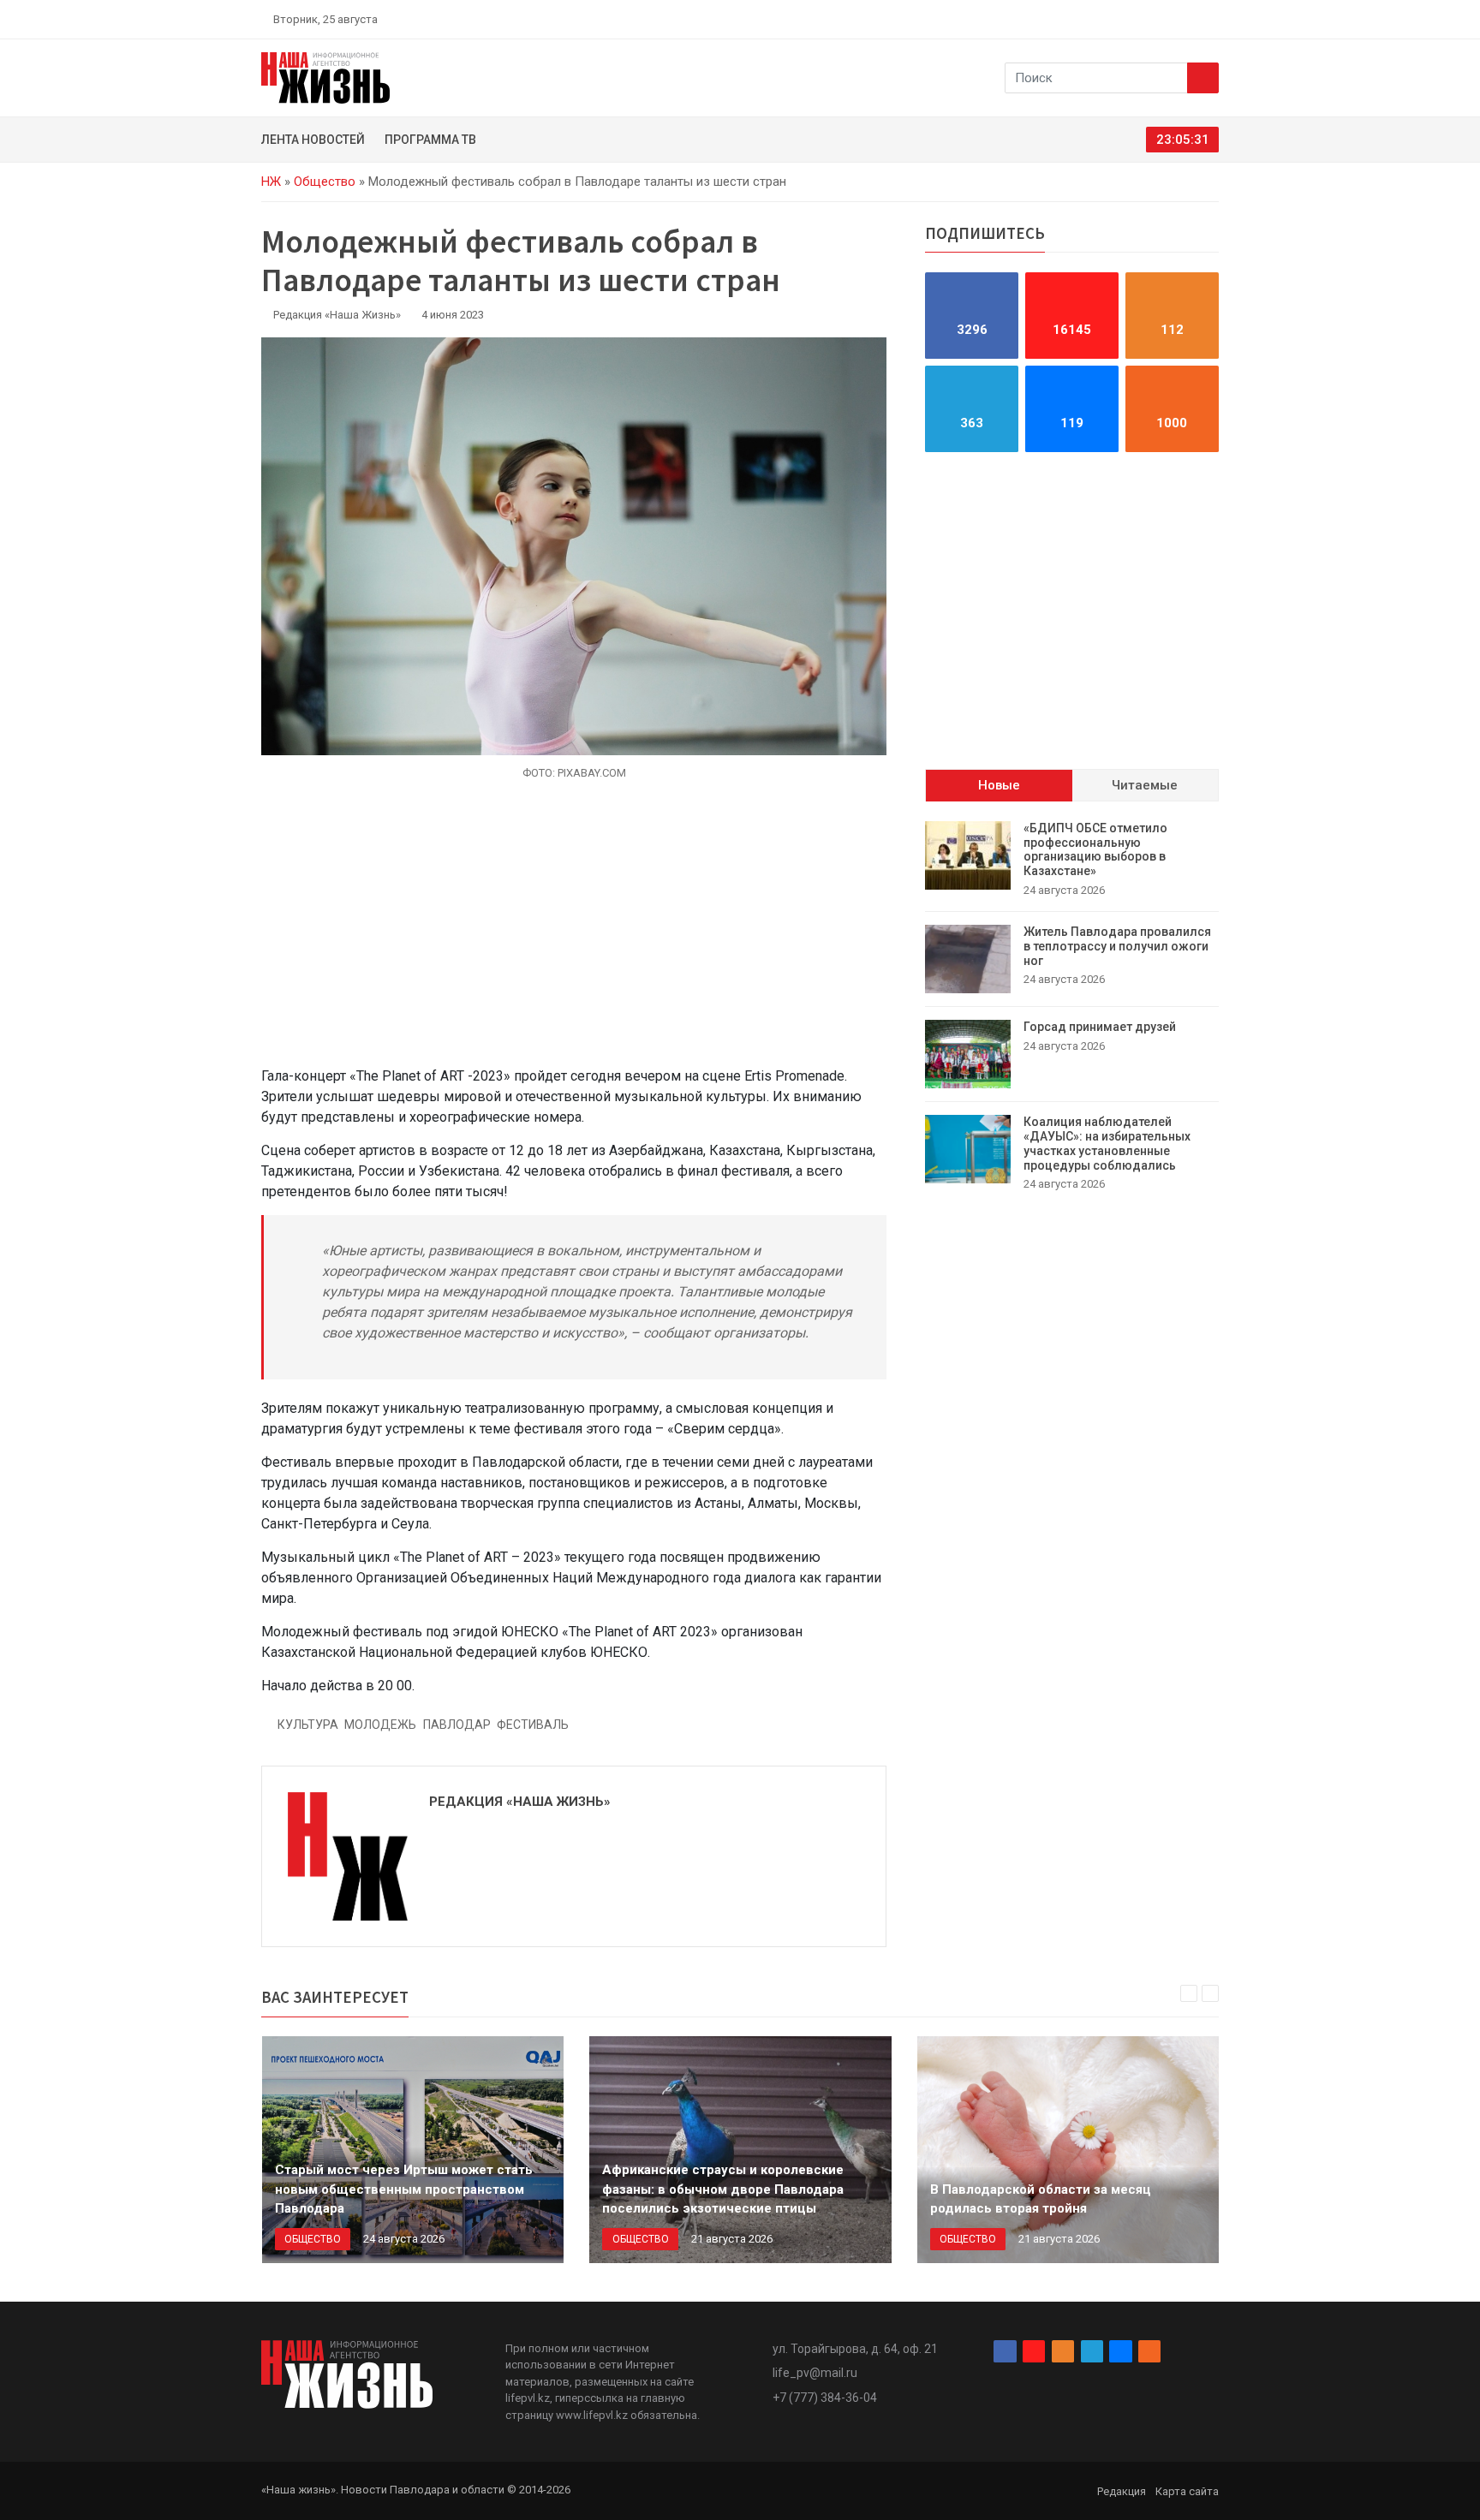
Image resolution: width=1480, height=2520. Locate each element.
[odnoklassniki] (1152, 19)
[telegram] (1173, 19)
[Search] (1203, 78)
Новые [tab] (999, 785)
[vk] (1192, 19)
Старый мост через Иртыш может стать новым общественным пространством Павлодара (404, 2189)
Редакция (1122, 2491)
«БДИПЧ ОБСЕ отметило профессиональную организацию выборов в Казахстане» (1095, 849)
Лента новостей (313, 140)
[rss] (1212, 19)
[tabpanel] (1072, 1007)
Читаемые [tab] (1145, 785)
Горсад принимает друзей (1100, 1027)
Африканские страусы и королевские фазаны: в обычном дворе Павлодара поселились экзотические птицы (723, 2189)
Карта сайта (1187, 2491)
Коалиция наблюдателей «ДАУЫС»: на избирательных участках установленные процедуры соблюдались (1107, 1143)
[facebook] (1113, 19)
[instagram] (1132, 19)
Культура (308, 1725)
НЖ (271, 182)
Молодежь (380, 1725)
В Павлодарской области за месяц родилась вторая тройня (1041, 2199)
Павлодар (457, 1725)
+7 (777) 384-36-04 (825, 2398)
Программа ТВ (430, 140)
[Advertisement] (574, 933)
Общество (325, 182)
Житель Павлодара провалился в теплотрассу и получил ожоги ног (1117, 946)
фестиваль (533, 1725)
